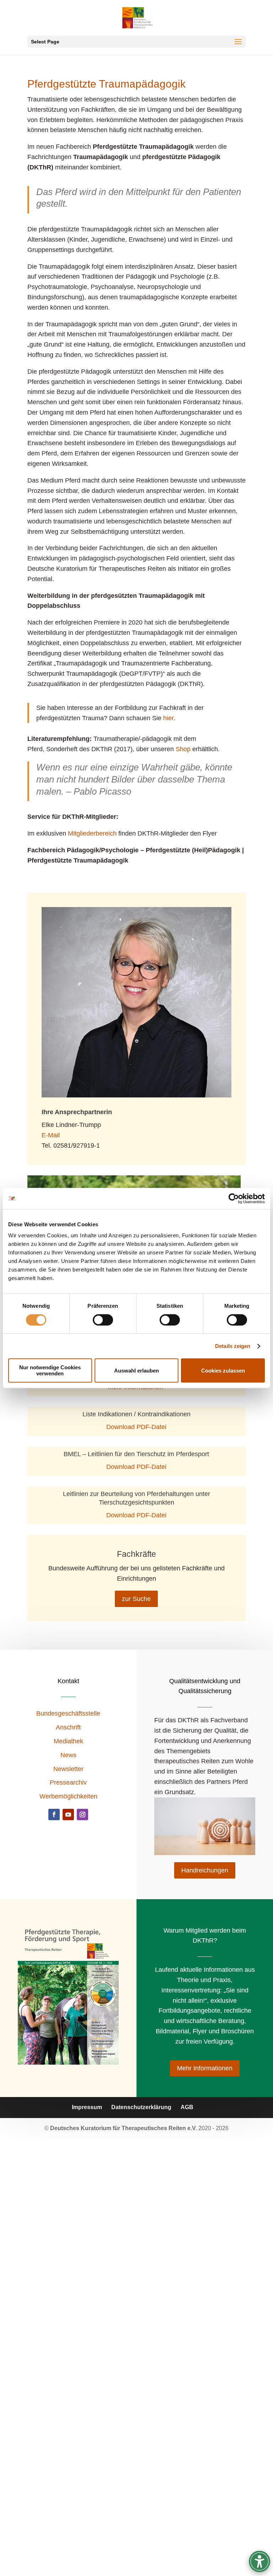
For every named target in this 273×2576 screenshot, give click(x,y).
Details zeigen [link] (233, 1346)
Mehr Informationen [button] (205, 2068)
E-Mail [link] (51, 1135)
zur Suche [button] (136, 1599)
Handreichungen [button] (205, 1870)
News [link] (68, 1755)
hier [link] (168, 718)
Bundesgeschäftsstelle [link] (68, 1713)
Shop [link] (183, 749)
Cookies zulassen (223, 1371)
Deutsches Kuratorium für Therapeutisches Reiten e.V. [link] (124, 2128)
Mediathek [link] (68, 1741)
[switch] (103, 1320)
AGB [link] (187, 2107)
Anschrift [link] (68, 1727)
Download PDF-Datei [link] (136, 1427)
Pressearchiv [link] (68, 1782)
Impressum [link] (87, 2107)
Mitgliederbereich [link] (92, 833)
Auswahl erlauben (136, 1371)
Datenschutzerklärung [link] (141, 2107)
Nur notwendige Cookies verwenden (50, 1370)
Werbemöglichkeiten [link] (68, 1796)
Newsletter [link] (68, 1769)
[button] (136, 42)
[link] (234, 1199)
